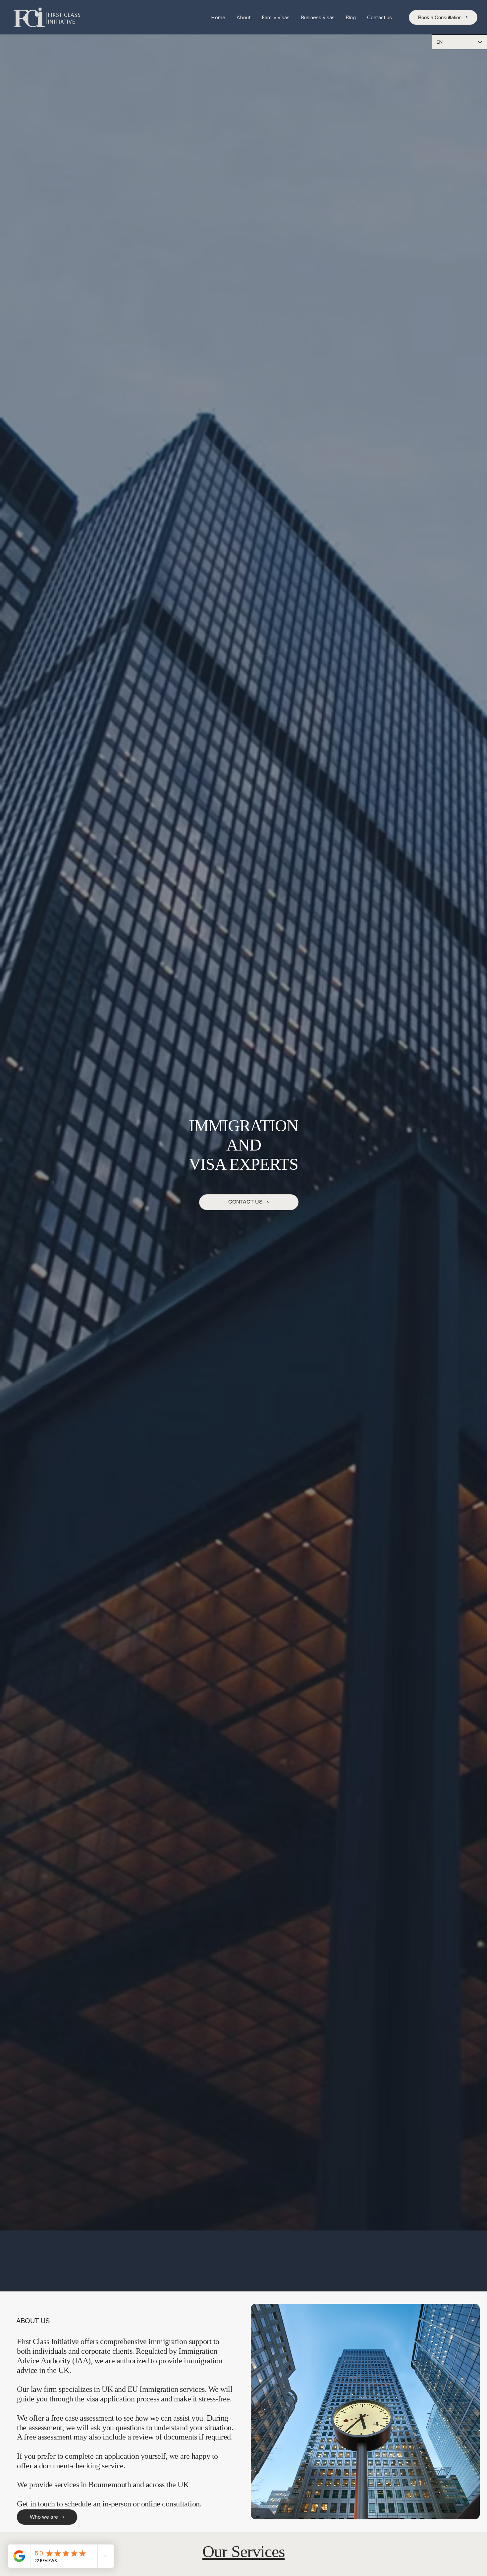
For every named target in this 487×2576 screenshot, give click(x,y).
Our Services (243, 2551)
